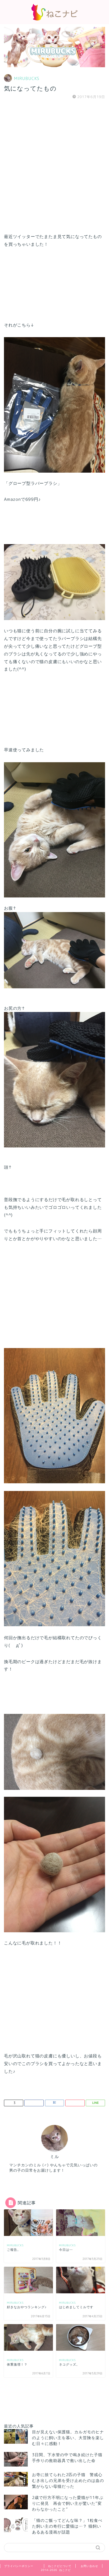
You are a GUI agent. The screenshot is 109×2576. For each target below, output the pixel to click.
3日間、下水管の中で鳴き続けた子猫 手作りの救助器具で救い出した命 (69, 2458)
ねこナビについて (60, 2566)
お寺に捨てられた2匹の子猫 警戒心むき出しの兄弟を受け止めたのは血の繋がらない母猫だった (68, 2480)
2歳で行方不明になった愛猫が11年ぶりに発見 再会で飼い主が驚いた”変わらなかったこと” (68, 2503)
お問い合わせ (89, 2566)
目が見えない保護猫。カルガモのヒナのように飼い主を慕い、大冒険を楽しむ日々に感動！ (68, 2438)
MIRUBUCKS (27, 78)
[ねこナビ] (54, 19)
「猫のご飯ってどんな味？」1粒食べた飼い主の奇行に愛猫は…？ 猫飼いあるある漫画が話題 (67, 2526)
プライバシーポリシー (19, 2566)
